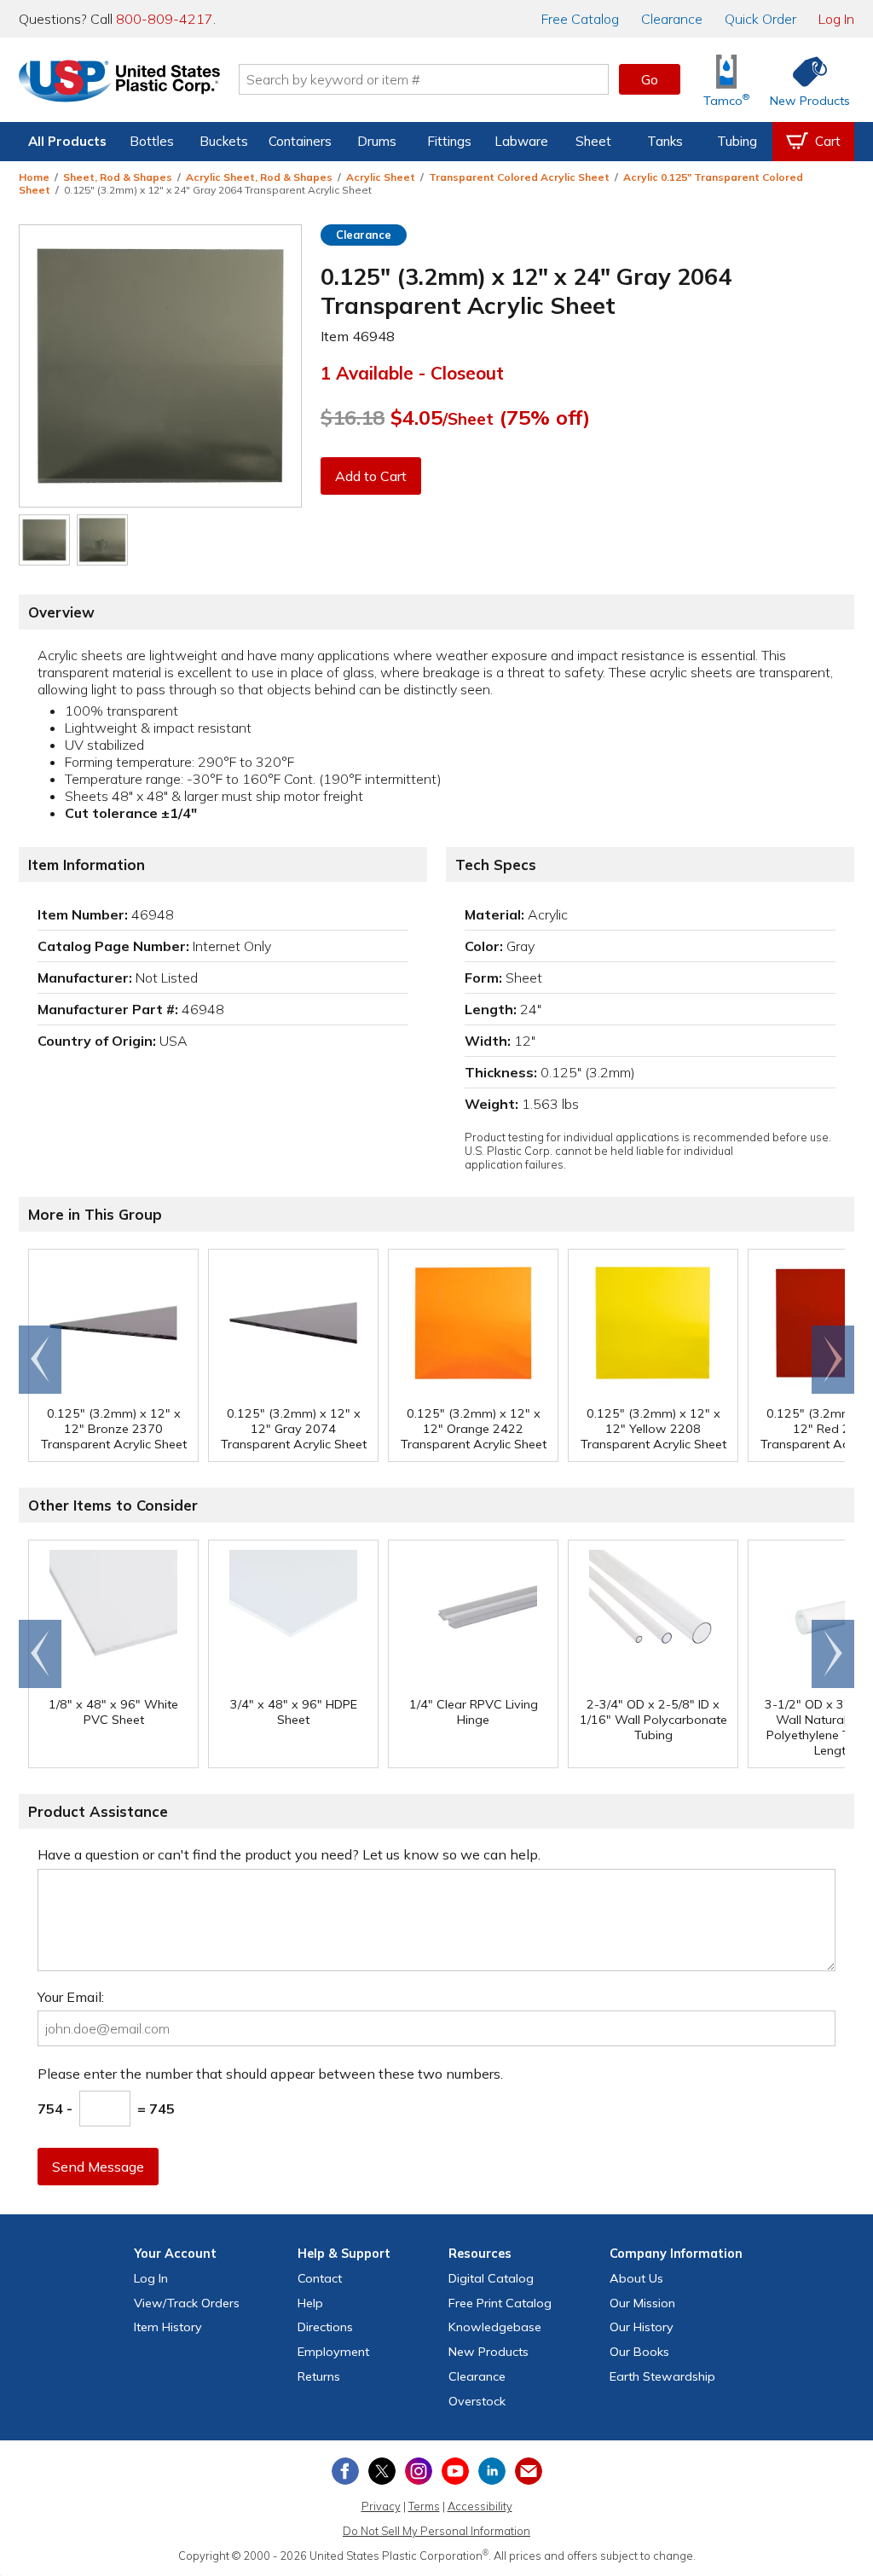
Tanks (665, 141)
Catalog (580, 19)
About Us (636, 2278)
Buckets (224, 141)
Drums (377, 141)
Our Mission (642, 2303)
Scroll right (833, 1360)
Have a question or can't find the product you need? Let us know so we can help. (289, 1854)
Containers (300, 141)
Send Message (98, 2167)
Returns (319, 2376)
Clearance (672, 19)
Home (34, 177)
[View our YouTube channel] (455, 2471)
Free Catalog (500, 2303)
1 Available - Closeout (412, 373)
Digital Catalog (491, 2278)
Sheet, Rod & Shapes (118, 177)
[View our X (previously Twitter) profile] (382, 2471)
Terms (424, 2506)
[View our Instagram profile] (419, 2471)
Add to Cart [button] (371, 476)
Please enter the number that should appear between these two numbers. (270, 2074)
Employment (333, 2352)
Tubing (737, 141)
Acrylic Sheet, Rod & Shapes (259, 177)
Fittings (449, 141)
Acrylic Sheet (381, 177)
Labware (521, 141)
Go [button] (650, 79)
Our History (642, 2327)
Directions (325, 2327)
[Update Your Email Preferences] (529, 2471)
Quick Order (760, 19)
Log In (836, 19)
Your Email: (71, 1997)
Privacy (381, 2506)
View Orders (187, 2303)
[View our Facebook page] (345, 2471)
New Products (489, 2352)
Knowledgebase (495, 2327)
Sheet (593, 141)
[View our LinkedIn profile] (492, 2471)
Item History (168, 2327)
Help (310, 2303)
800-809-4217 (165, 19)
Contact (320, 2278)
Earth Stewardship (662, 2376)
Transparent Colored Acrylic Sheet (519, 177)
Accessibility (480, 2506)
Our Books (639, 2352)
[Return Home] (119, 83)
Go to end (40, 1360)
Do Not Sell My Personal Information (436, 2531)
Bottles (152, 141)
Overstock (477, 2401)
